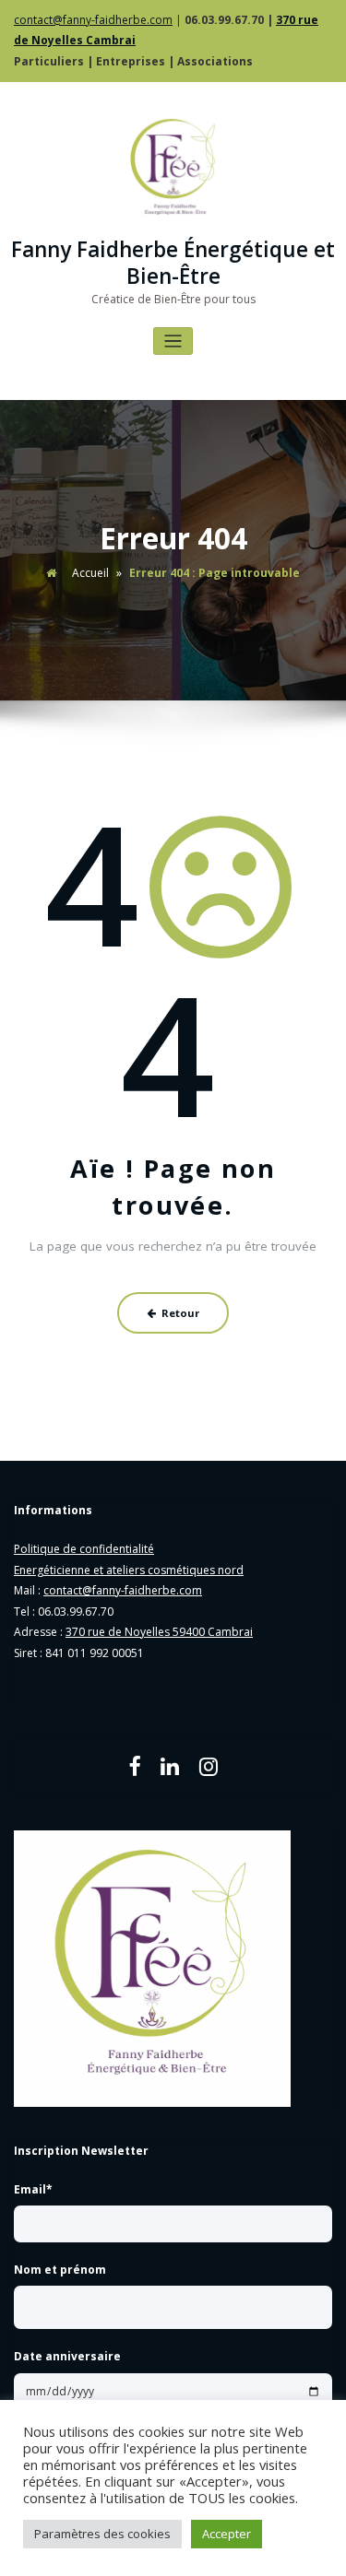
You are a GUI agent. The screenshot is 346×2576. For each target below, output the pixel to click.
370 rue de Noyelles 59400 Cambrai (159, 1632)
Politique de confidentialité (84, 1549)
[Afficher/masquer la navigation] (173, 341)
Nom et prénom (60, 2270)
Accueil (90, 573)
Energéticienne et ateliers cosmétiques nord (129, 1570)
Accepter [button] (227, 2534)
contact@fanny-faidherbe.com (93, 20)
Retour (180, 1313)
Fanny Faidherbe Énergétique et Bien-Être (173, 263)
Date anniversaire (67, 2356)
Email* (33, 2189)
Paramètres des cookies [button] (102, 2534)
